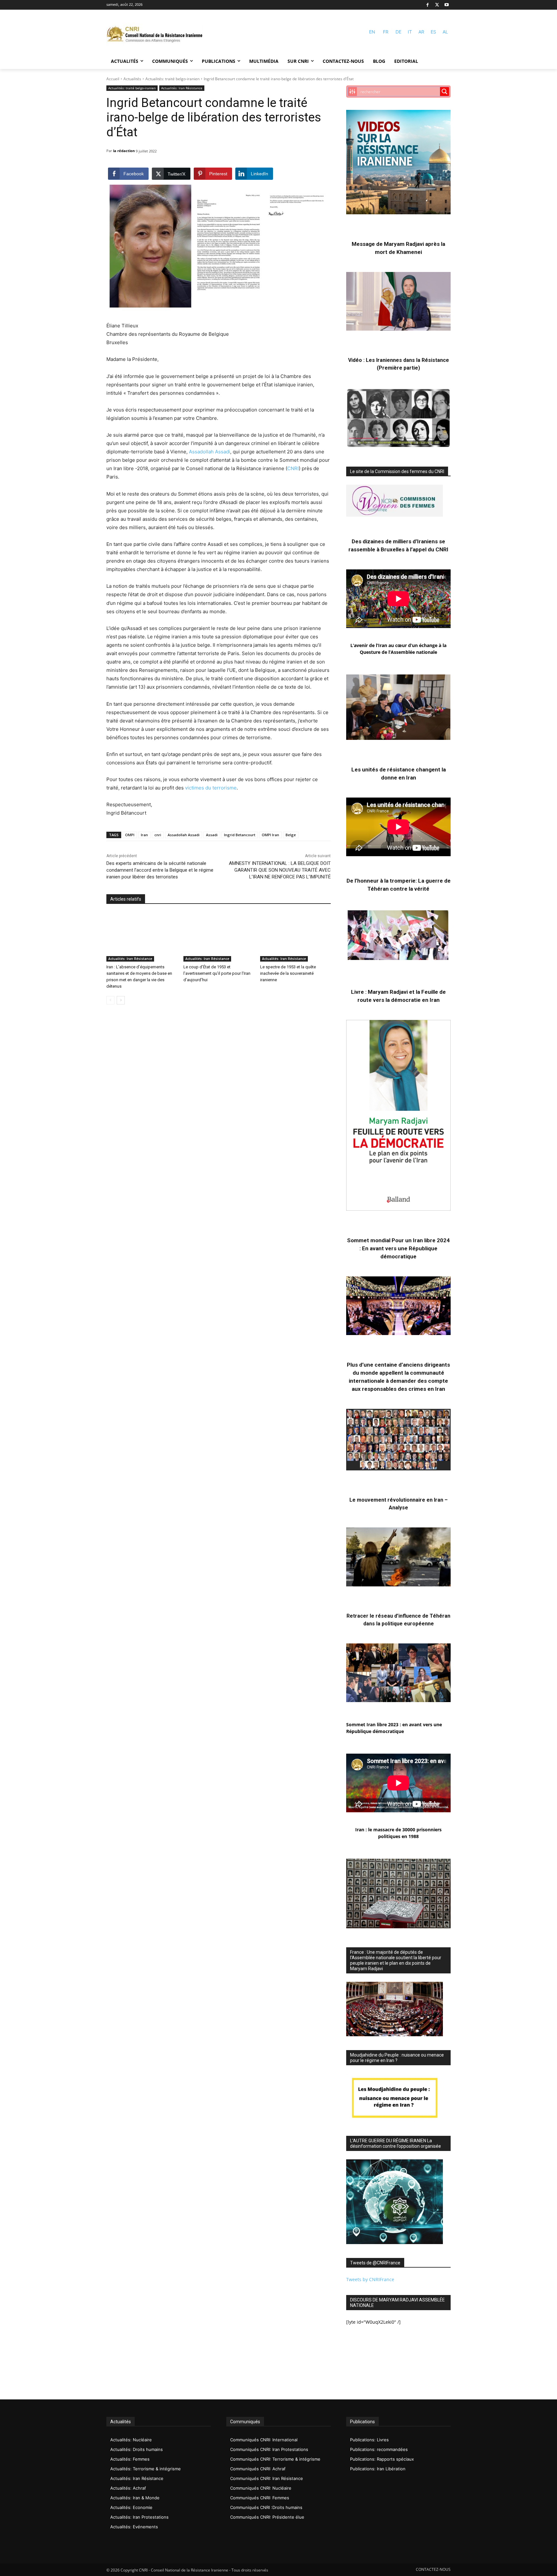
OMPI (130, 835)
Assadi (212, 835)
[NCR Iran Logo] (155, 35)
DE (398, 32)
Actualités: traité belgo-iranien (172, 79)
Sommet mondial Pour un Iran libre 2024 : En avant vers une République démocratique (398, 1248)
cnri (158, 835)
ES (433, 32)
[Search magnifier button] (445, 92)
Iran (144, 835)
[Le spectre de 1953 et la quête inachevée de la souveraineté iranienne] (295, 937)
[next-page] (121, 1000)
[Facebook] (428, 5)
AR (421, 32)
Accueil (113, 79)
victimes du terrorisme (211, 788)
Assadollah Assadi (210, 452)
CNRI (293, 468)
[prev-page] (110, 1000)
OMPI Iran (270, 835)
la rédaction (124, 151)
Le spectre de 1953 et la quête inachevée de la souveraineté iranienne (288, 973)
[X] (437, 5)
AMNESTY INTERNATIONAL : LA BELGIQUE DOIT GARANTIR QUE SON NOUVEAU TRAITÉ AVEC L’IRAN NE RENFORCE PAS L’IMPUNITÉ (280, 870)
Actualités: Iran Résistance (182, 88)
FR (386, 32)
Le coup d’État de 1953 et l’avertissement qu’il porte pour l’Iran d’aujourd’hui (217, 973)
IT (410, 32)
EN (372, 32)
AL (445, 32)
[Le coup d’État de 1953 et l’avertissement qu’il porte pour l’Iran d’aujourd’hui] (219, 937)
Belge (291, 835)
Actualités (132, 79)
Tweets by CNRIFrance (370, 2279)
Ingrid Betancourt (240, 835)
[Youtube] (447, 5)
